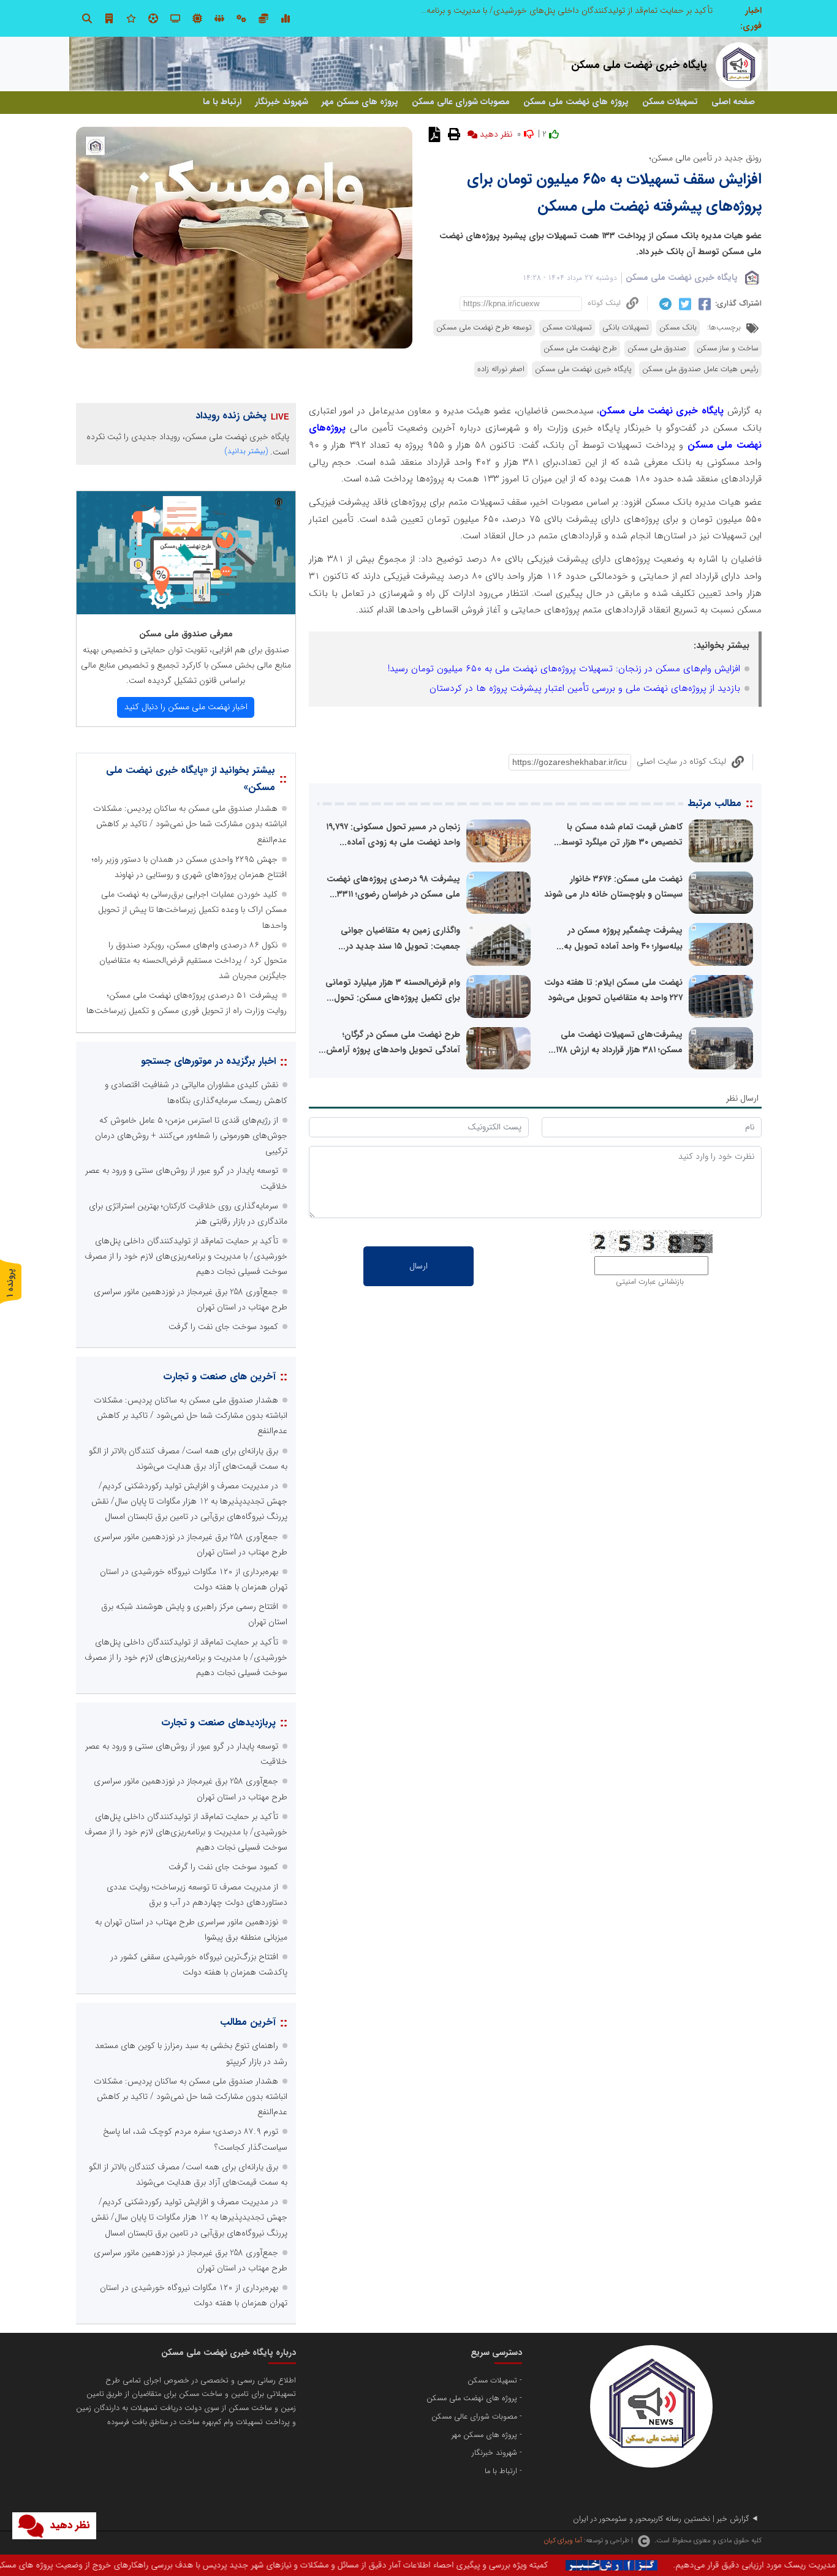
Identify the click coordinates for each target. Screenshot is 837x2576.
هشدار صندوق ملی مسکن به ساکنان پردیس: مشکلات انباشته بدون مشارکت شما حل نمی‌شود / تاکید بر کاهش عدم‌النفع (508, 10)
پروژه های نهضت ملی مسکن (576, 102)
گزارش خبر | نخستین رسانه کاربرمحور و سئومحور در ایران (661, 2519)
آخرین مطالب (248, 2022)
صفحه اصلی (733, 102)
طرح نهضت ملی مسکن (580, 348)
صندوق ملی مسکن (657, 348)
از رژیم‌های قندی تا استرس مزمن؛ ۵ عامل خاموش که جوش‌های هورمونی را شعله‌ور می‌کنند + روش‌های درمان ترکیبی (191, 1135)
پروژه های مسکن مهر (360, 102)
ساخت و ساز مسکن (728, 348)
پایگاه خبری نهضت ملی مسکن (682, 277)
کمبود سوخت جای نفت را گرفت (223, 1327)
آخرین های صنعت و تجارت (219, 1377)
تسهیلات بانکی (626, 328)
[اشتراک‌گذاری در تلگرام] (664, 304)
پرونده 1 (10, 1283)
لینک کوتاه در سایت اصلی (681, 761)
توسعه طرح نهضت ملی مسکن (484, 328)
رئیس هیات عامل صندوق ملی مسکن (700, 369)
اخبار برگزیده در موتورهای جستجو (208, 1061)
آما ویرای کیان (563, 2540)
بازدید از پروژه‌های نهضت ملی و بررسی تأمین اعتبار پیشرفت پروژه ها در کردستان (585, 688)
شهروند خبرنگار (282, 102)
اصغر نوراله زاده (501, 369)
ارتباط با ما (222, 102)
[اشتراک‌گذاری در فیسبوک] (703, 304)
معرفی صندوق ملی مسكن (186, 634)
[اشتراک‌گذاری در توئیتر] (684, 304)
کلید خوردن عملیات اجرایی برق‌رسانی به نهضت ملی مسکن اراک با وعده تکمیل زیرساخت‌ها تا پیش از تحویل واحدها (192, 910)
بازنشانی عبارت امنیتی (650, 1282)
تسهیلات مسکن (670, 102)
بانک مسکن (678, 328)
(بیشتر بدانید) (246, 451)
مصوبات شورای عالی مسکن (461, 102)
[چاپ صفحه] (453, 134)
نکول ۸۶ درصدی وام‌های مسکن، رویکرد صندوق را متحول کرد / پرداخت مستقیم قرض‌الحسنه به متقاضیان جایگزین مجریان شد (193, 960)
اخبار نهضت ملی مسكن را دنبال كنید (186, 707)
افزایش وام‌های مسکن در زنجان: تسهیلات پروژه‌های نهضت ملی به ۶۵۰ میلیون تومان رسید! (564, 669)
